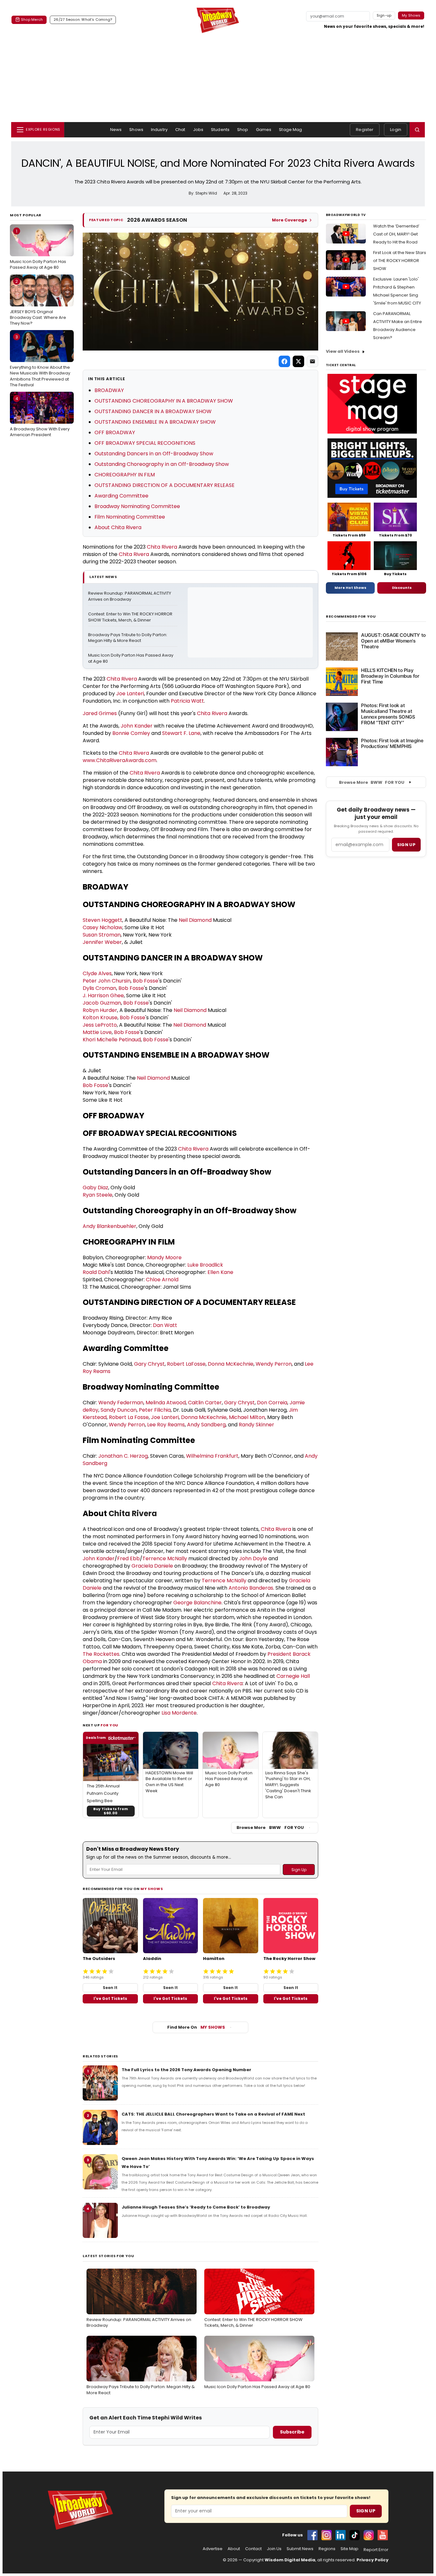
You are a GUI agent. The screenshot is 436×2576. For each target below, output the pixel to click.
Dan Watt (165, 1325)
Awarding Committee (121, 496)
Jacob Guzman (102, 1003)
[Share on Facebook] (284, 361)
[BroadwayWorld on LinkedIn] (341, 2535)
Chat (180, 130)
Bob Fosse (146, 981)
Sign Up (366, 2511)
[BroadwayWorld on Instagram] (327, 2535)
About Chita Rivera (118, 527)
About (234, 2549)
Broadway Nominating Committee (137, 506)
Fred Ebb (128, 1558)
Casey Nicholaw (102, 927)
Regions (327, 2549)
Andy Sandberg (206, 1425)
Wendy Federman (121, 1403)
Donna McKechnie (231, 1364)
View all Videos (343, 351)
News (116, 130)
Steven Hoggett (102, 920)
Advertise (213, 2549)
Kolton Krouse (100, 1018)
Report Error (376, 2550)
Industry (159, 130)
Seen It (110, 1988)
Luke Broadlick (205, 1265)
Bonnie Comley (131, 733)
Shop (243, 130)
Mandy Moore (164, 1257)
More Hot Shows (350, 588)
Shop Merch (32, 19)
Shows (136, 130)
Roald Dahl (96, 1272)
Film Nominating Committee (130, 517)
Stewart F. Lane (181, 733)
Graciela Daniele (152, 1566)
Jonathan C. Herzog (123, 1456)
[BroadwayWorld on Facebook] (312, 2535)
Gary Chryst (149, 1364)
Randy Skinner (256, 1425)
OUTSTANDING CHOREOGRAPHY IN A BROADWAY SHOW (164, 401)
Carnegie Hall (293, 1676)
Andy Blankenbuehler (109, 1226)
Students (220, 130)
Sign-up (384, 15)
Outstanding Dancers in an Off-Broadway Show (154, 454)
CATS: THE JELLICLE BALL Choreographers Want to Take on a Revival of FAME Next (213, 2114)
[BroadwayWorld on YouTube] (383, 2535)
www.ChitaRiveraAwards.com (120, 760)
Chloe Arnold (162, 1280)
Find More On (196, 2027)
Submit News (300, 2549)
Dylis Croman (99, 988)
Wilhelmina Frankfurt (212, 1456)
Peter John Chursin (107, 981)
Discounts (402, 588)
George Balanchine (197, 1603)
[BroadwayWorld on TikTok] (355, 2535)
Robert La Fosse (129, 1417)
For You (109, 1725)
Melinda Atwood (166, 1403)
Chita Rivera (162, 547)
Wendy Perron (274, 1364)
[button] (417, 130)
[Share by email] (312, 361)
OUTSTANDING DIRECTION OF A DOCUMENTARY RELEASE (165, 485)
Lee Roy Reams (166, 1425)
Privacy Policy (372, 2560)
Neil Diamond (195, 920)
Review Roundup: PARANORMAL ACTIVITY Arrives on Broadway (130, 596)
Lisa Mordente (179, 1713)
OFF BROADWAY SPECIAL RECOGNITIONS (145, 443)
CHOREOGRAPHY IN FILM (125, 475)
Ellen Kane (220, 1272)
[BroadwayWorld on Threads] (369, 2535)
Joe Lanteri (130, 694)
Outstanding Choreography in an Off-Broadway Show (162, 464)
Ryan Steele (98, 1195)
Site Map (350, 2549)
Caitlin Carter (205, 1403)
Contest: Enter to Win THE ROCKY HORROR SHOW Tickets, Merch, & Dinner (131, 617)
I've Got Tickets (110, 1998)
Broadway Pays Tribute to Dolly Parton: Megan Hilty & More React (128, 638)
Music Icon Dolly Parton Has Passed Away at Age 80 (38, 249)
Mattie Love (97, 1032)
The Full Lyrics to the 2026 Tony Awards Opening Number (186, 2070)
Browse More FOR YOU (270, 1828)
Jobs (198, 130)
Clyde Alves (97, 973)
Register (365, 130)
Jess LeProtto (100, 1025)
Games (264, 130)
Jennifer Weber (102, 942)
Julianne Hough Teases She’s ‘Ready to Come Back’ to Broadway (196, 2207)
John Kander (137, 726)
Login (396, 130)
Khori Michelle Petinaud (112, 1040)
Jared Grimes (100, 713)
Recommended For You (351, 617)
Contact (253, 2549)
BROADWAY (109, 390)
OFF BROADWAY (115, 432)
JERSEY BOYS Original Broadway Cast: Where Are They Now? (38, 302)
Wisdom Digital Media (290, 2560)
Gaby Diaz (95, 1188)
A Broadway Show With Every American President (40, 417)
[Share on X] (298, 361)
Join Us (274, 2549)
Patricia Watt (187, 701)
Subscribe (292, 2432)
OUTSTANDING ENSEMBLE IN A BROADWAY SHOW (155, 422)
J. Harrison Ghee (103, 995)
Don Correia (272, 1403)
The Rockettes (101, 1654)
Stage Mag (290, 130)
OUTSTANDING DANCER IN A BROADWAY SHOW (153, 411)
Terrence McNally (165, 1558)
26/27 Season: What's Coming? (83, 19)
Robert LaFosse (186, 1364)
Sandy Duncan (119, 1410)
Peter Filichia (155, 1410)
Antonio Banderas (251, 1588)
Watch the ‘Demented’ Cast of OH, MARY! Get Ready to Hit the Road (396, 234)
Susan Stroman (102, 935)
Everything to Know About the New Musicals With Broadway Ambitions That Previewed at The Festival (40, 361)
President (280, 1654)
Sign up (406, 845)
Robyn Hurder (100, 1010)
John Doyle (253, 1558)
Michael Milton (247, 1417)
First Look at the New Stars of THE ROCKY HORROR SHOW (400, 261)
